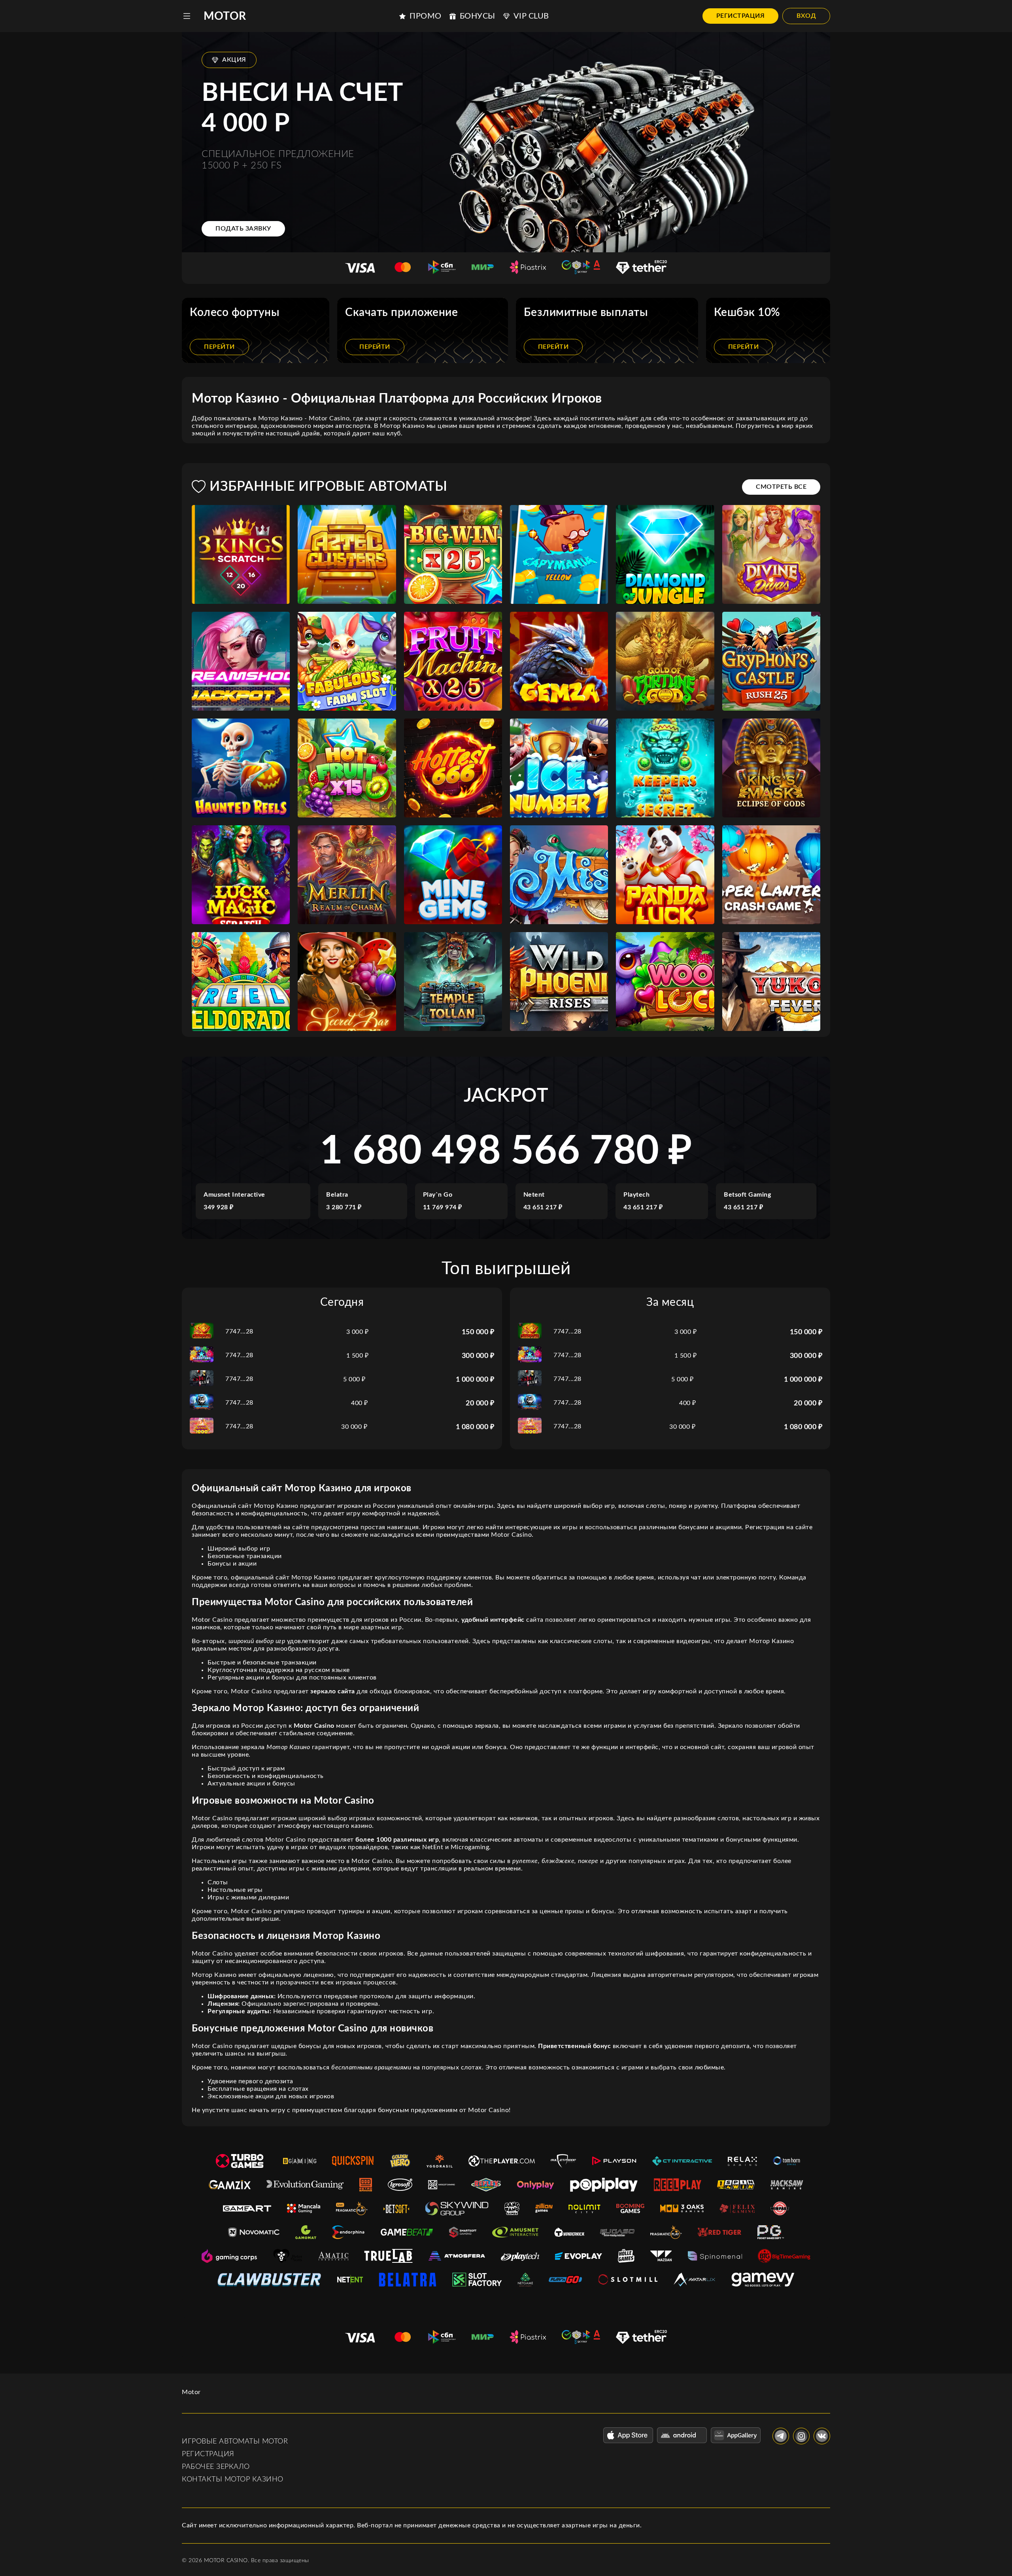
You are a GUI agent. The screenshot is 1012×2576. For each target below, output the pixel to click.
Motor (225, 16)
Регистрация (741, 16)
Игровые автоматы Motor (235, 2442)
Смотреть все (781, 487)
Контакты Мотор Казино (233, 2480)
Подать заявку (243, 229)
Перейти (219, 347)
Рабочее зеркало (216, 2467)
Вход (806, 16)
